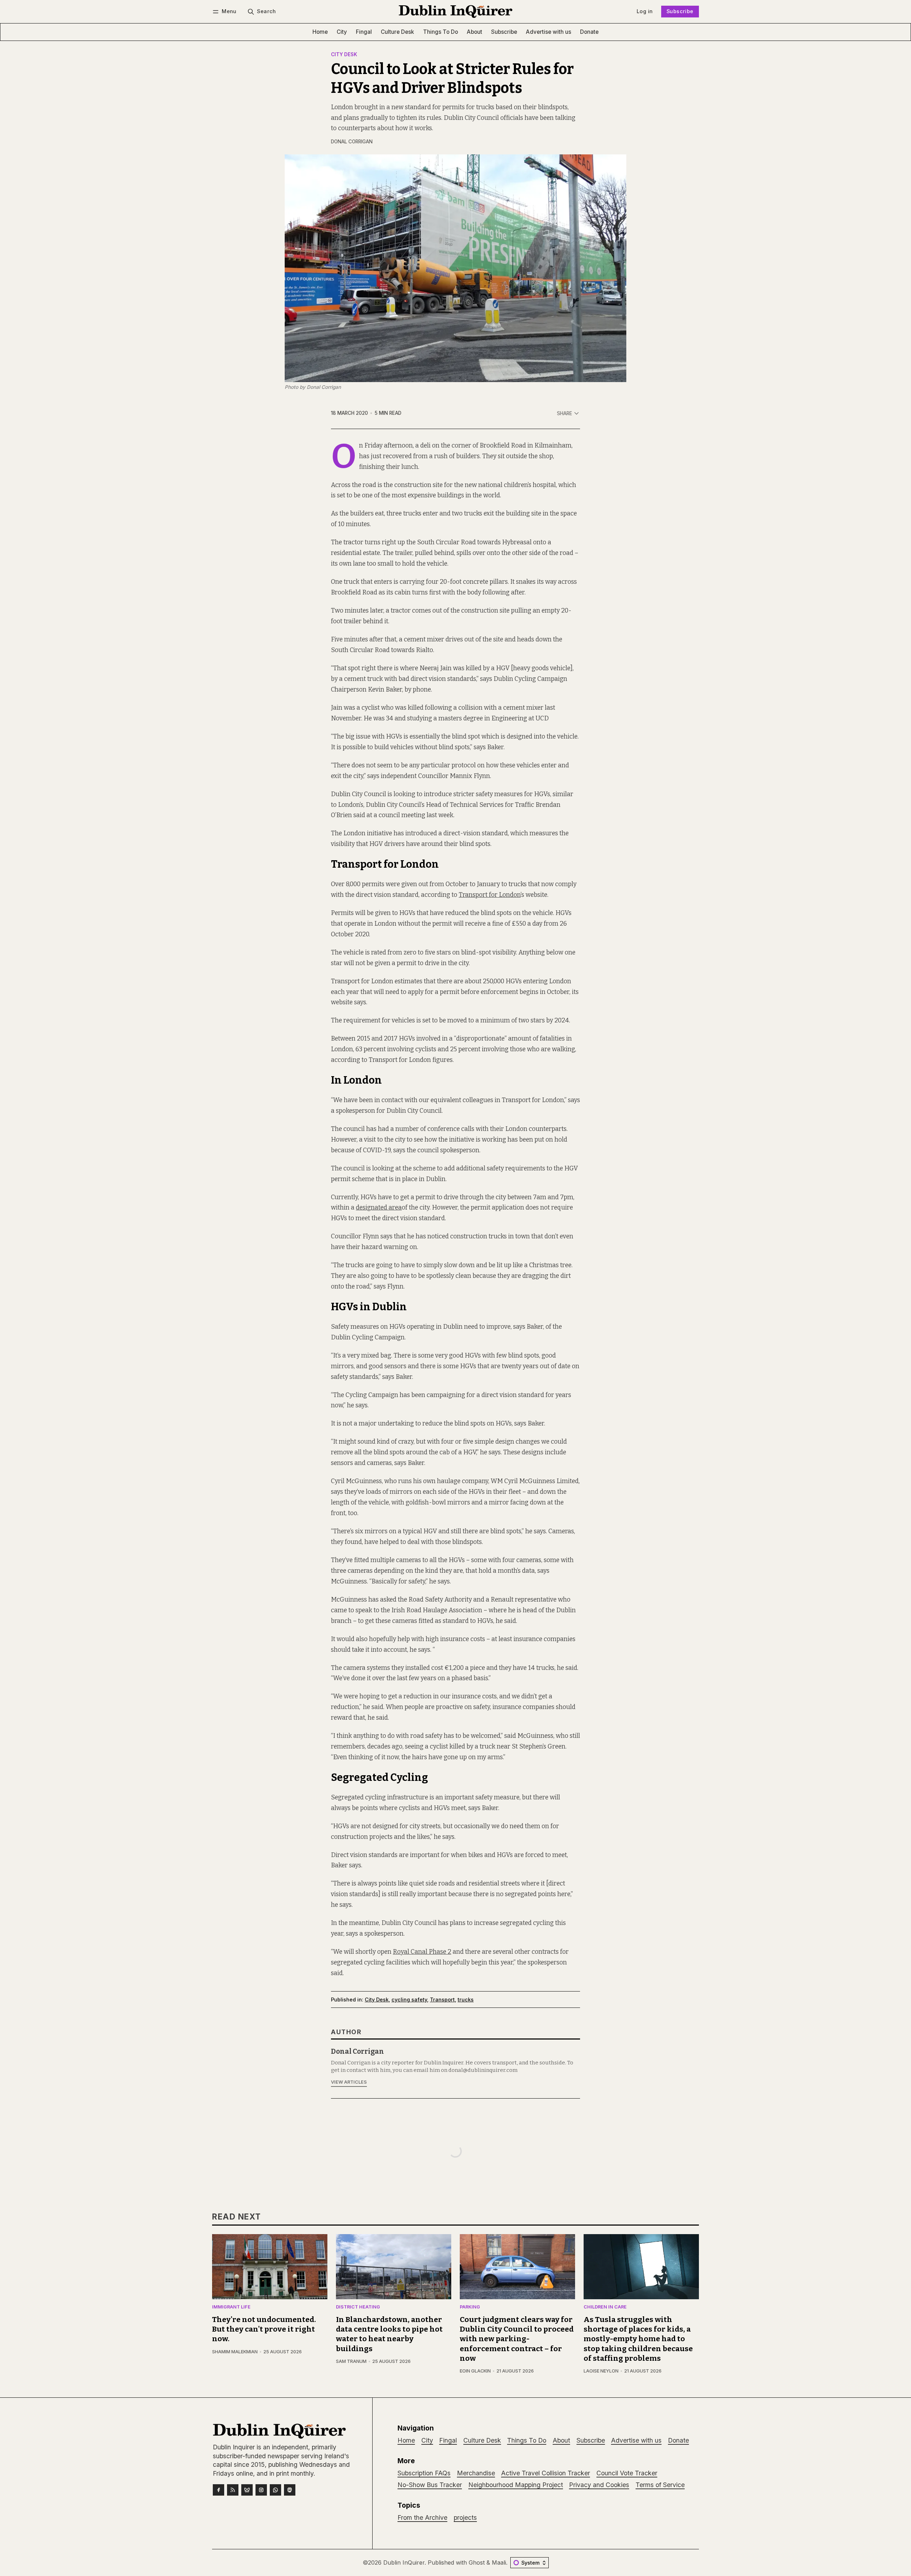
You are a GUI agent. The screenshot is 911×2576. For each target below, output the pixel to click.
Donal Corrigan (352, 142)
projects (465, 2517)
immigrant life (231, 2307)
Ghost (477, 2562)
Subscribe (680, 11)
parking (470, 2307)
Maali (499, 2562)
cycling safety (409, 2000)
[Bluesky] (247, 2490)
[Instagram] (261, 2490)
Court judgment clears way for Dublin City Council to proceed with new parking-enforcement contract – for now (517, 2339)
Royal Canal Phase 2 (422, 1952)
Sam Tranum (351, 2361)
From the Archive (422, 2517)
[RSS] (233, 2490)
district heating (358, 2307)
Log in (645, 11)
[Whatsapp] (275, 2490)
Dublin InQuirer (404, 2562)
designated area (379, 1208)
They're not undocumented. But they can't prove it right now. (264, 2329)
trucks (466, 2000)
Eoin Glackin (475, 2371)
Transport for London (490, 895)
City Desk (344, 55)
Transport (442, 2000)
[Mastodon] (290, 2490)
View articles (349, 2082)
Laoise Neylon (601, 2371)
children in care (605, 2307)
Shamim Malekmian (235, 2352)
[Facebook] (218, 2490)
